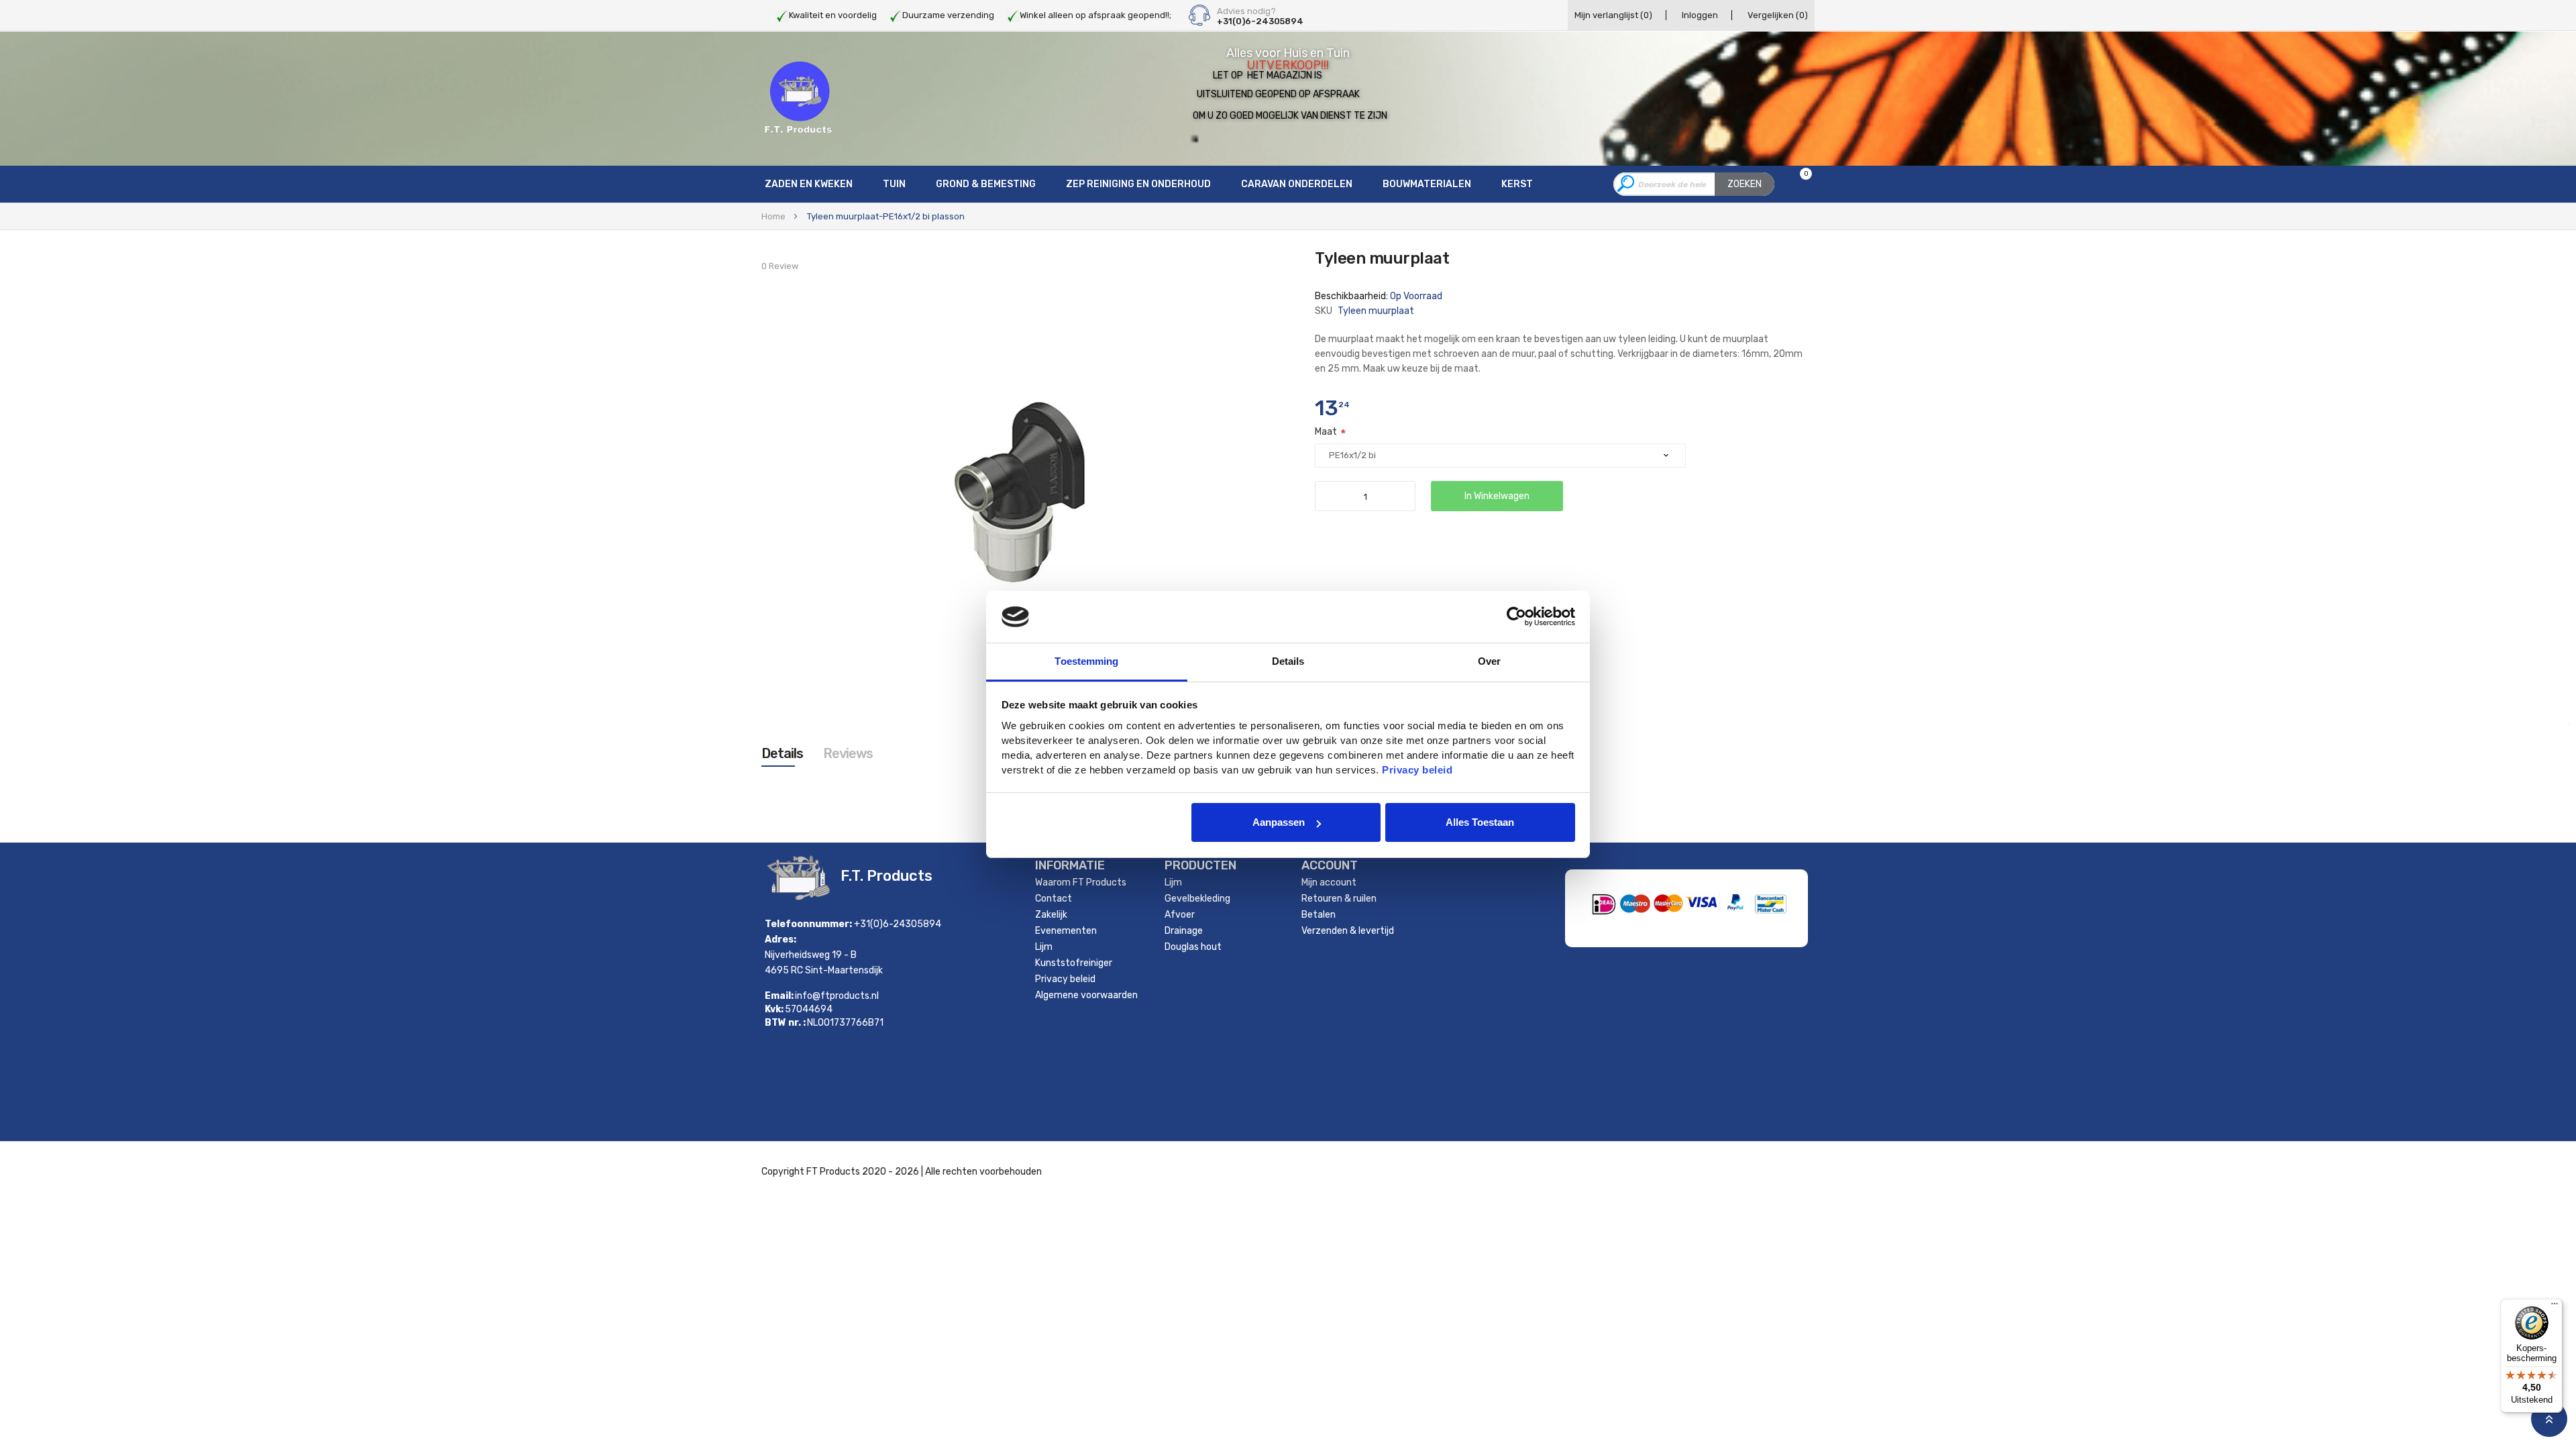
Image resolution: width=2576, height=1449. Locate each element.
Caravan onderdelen (1297, 184)
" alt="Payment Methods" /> (1734, 928)
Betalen (1319, 915)
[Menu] (2555, 1307)
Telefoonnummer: (808, 924)
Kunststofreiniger (1074, 963)
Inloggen (1700, 15)
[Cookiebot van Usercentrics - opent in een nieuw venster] (1516, 616)
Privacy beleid (1065, 979)
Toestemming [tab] (1086, 661)
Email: (779, 996)
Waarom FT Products (1081, 882)
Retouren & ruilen (1339, 899)
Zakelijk (1051, 915)
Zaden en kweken (809, 184)
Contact (1054, 899)
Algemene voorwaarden (1086, 995)
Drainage (1184, 931)
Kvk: (774, 1010)
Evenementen (1066, 931)
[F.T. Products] (798, 98)
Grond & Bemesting (986, 184)
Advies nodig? (1246, 11)
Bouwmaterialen (1427, 184)
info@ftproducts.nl (837, 996)
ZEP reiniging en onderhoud (1138, 184)
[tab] (782, 753)
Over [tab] (1489, 661)
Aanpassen (1279, 822)
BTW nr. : (785, 1023)
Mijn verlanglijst (1613, 15)
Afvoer (1180, 915)
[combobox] (1694, 184)
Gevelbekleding (1197, 899)
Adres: (781, 940)
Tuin (894, 184)
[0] (1797, 185)
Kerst (1517, 184)
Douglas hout (1193, 947)
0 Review (780, 266)
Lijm (1044, 947)
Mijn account (1329, 882)
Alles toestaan (1480, 822)
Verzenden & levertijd (1348, 931)
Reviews (848, 753)
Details (782, 753)
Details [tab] (1288, 661)
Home (773, 216)
